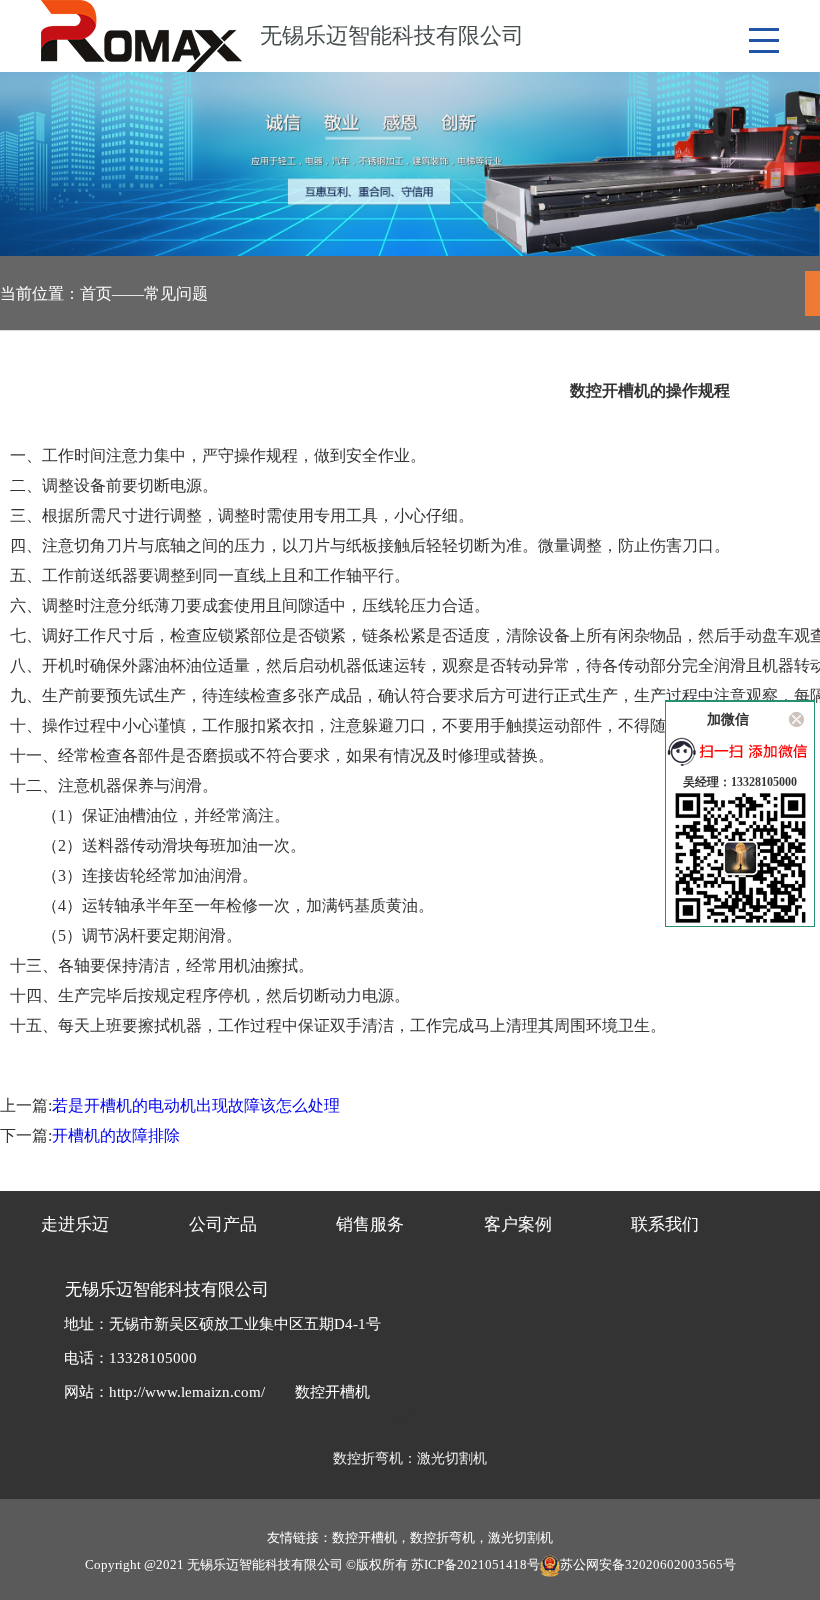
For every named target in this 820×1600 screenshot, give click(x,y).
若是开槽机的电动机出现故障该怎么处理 (196, 1105)
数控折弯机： (375, 1458)
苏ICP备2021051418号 (475, 1564)
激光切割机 (452, 1458)
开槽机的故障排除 (116, 1135)
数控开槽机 (332, 1392)
